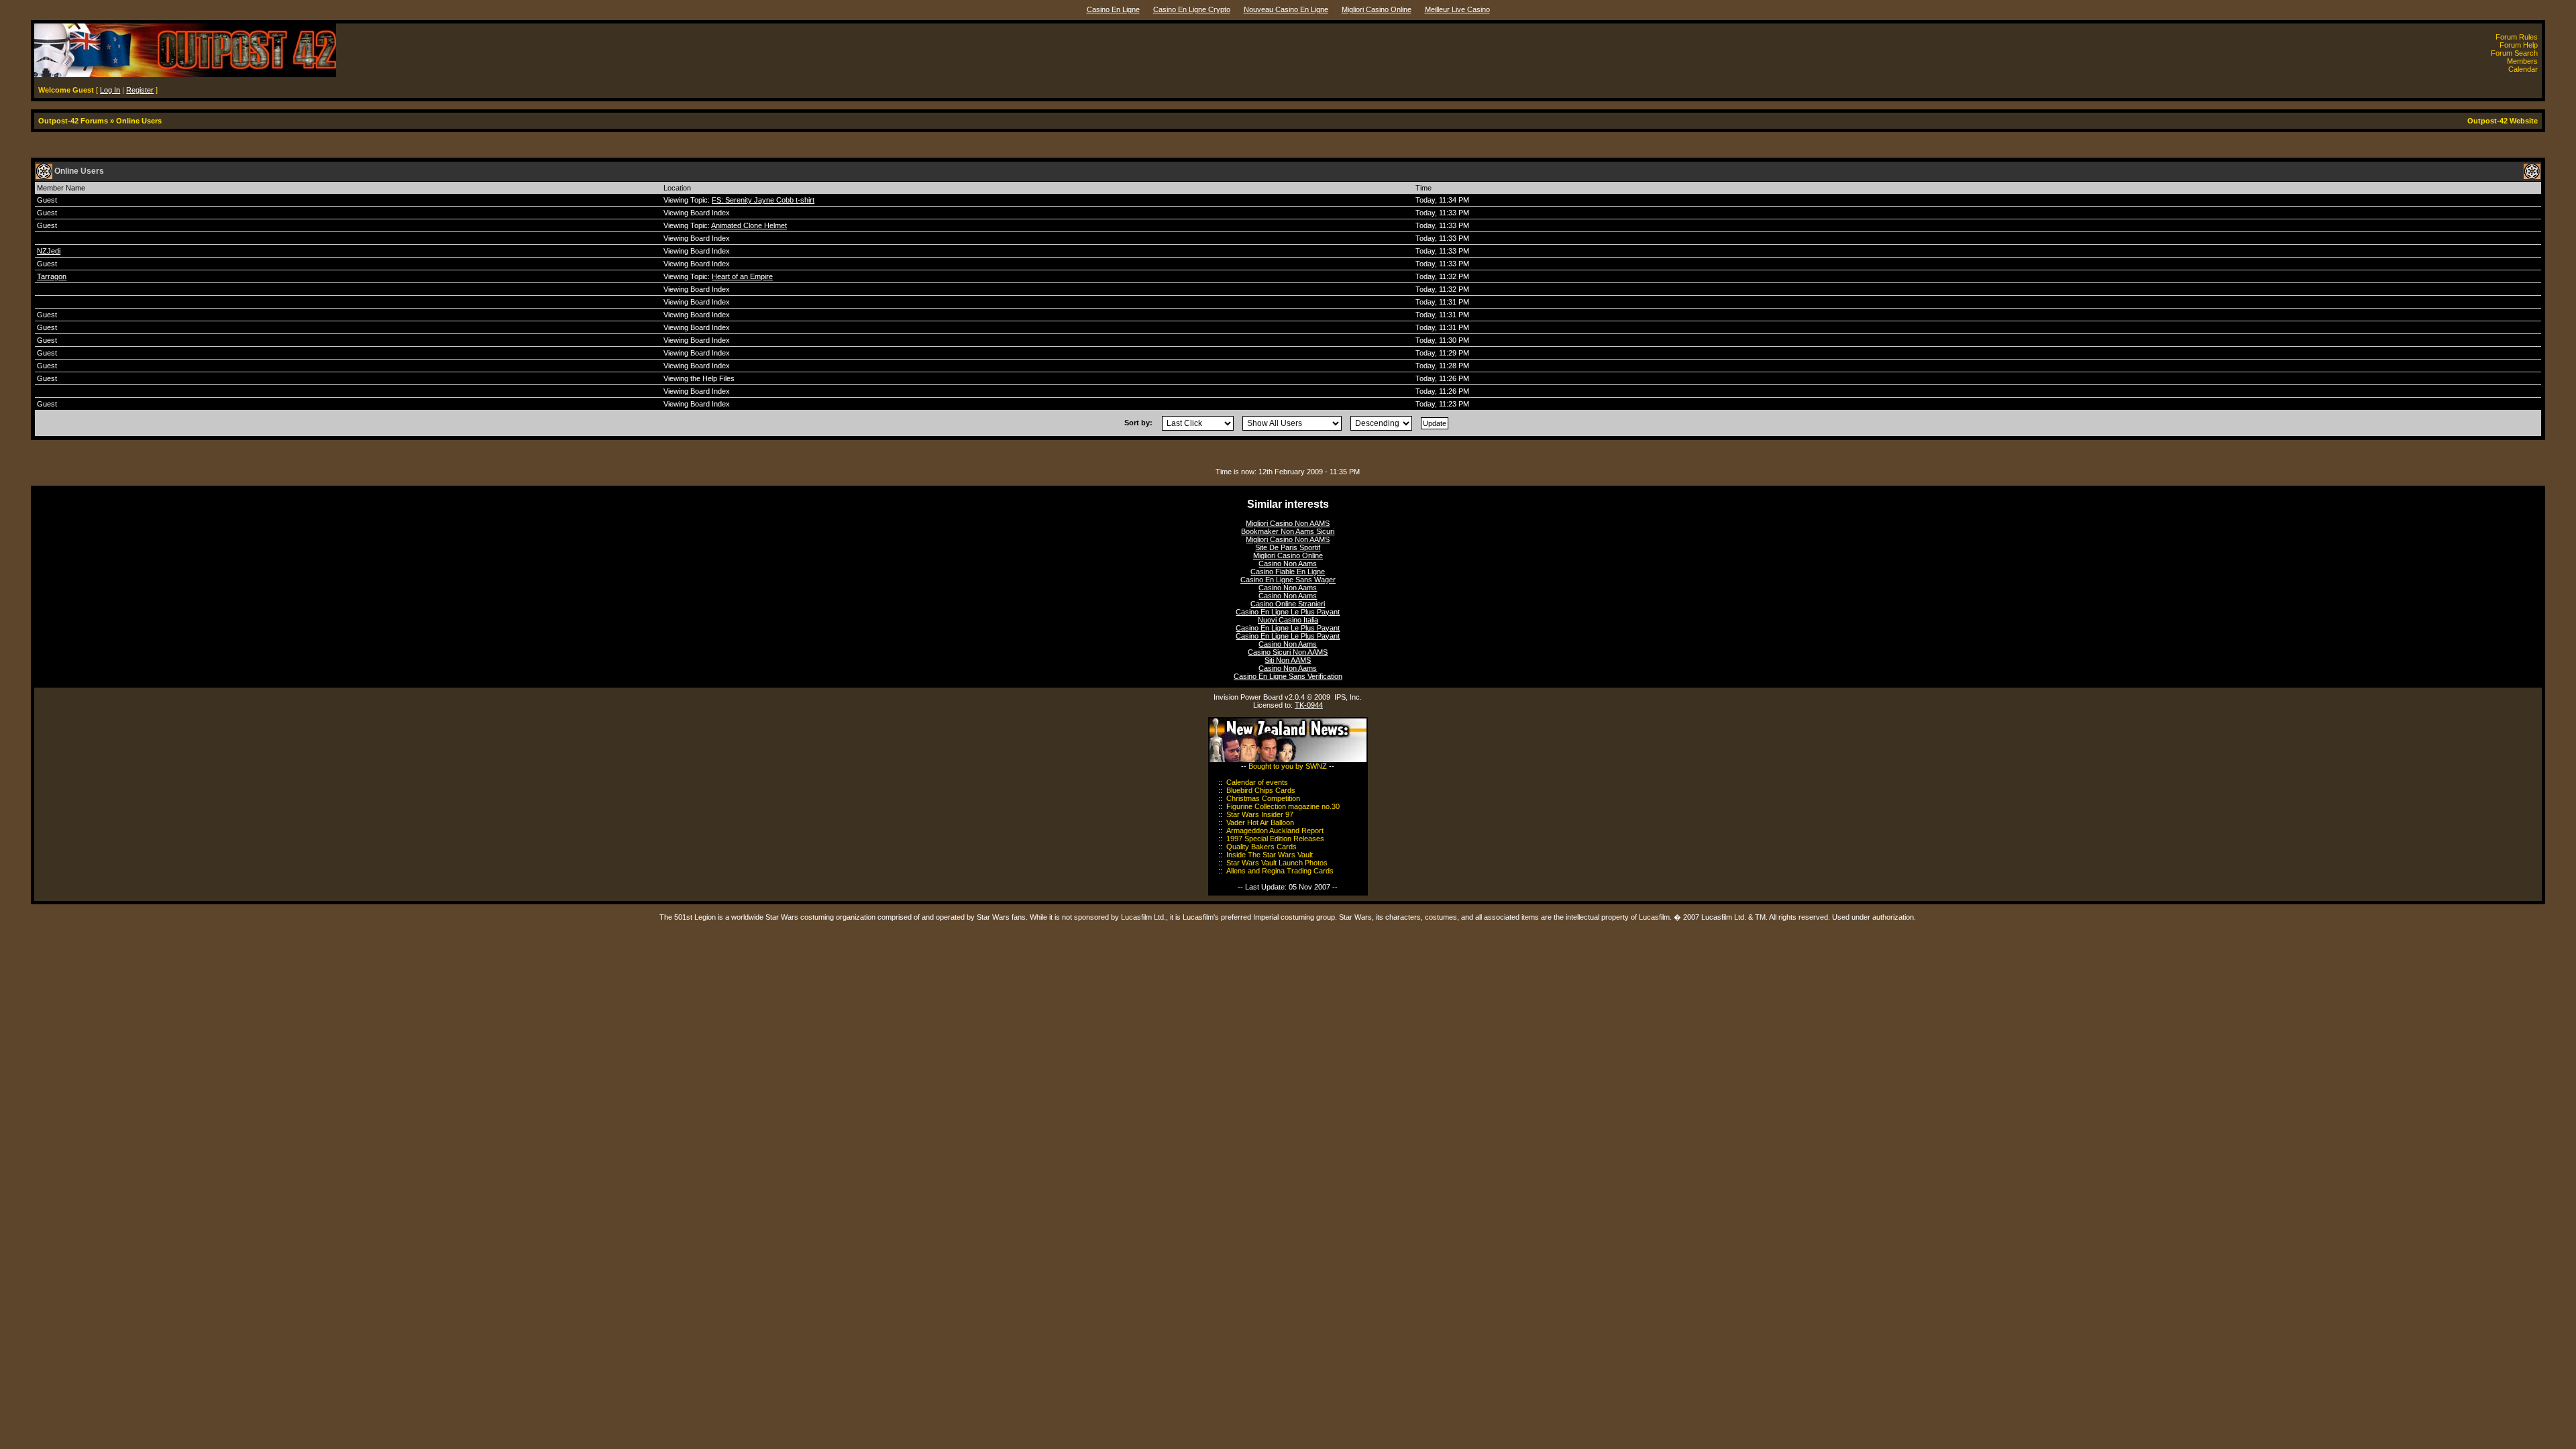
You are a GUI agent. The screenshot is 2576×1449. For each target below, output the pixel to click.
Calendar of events (1257, 782)
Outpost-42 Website (2503, 121)
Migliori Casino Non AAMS (1288, 523)
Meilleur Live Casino (1457, 9)
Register (140, 90)
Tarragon (52, 276)
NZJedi (49, 251)
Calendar (2523, 69)
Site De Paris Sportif (1288, 547)
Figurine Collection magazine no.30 (1283, 806)
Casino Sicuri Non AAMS (1288, 652)
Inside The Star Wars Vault (1270, 855)
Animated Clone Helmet (749, 225)
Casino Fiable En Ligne (1288, 572)
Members (2522, 61)
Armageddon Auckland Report (1275, 830)
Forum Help (2519, 45)
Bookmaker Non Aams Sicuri (1288, 531)
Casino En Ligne (1113, 9)
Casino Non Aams (1288, 563)
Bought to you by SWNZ (1288, 766)
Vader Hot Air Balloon (1260, 822)
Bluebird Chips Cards (1261, 790)
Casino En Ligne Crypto (1192, 9)
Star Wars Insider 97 (1260, 814)
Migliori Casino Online (1377, 9)
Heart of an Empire (742, 276)
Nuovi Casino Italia (1288, 620)
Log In (110, 90)
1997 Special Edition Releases (1275, 839)
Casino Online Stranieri (1288, 604)
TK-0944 (1309, 705)
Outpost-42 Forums (73, 121)
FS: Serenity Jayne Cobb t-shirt (763, 200)
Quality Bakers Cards (1262, 847)
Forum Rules (2517, 37)
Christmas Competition (1263, 798)
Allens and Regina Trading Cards (1280, 871)
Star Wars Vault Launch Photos (1277, 863)
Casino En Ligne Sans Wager (1288, 580)
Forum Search (2514, 53)
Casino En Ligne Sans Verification (1288, 676)
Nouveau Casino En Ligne (1286, 9)
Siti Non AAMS (1288, 660)
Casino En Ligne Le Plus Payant (1288, 612)
